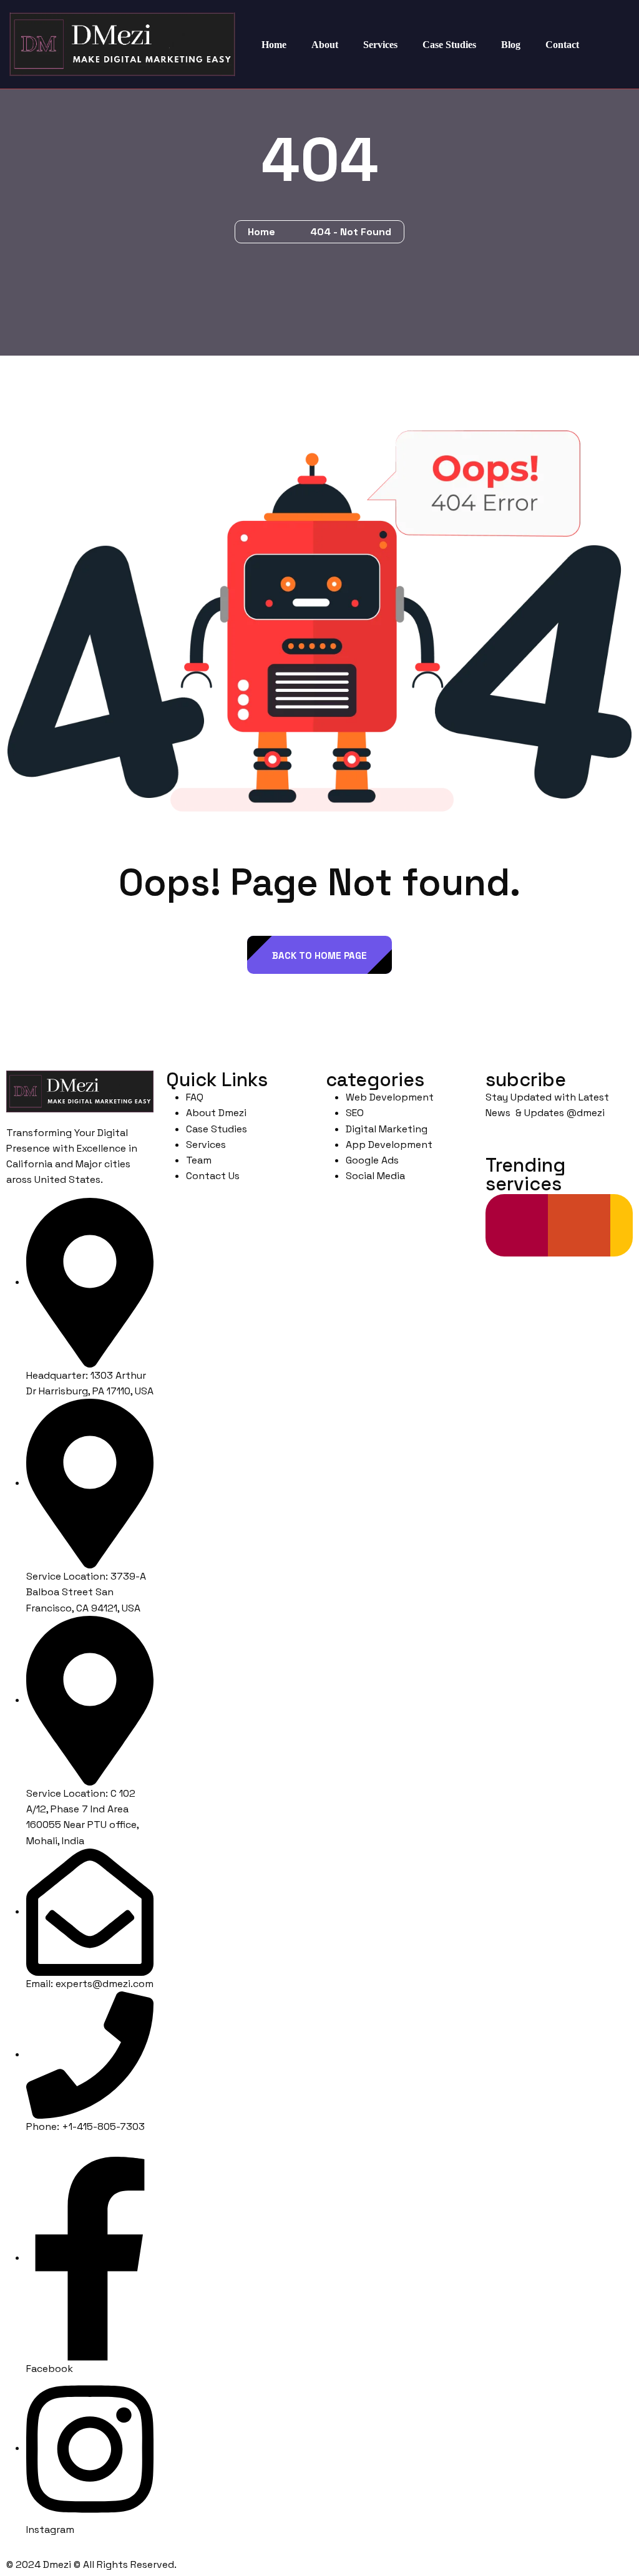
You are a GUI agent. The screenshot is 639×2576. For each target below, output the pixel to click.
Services (380, 45)
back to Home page (319, 955)
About (325, 45)
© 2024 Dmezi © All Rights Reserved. (91, 2564)
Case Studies (449, 45)
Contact (562, 45)
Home (274, 45)
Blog (511, 45)
